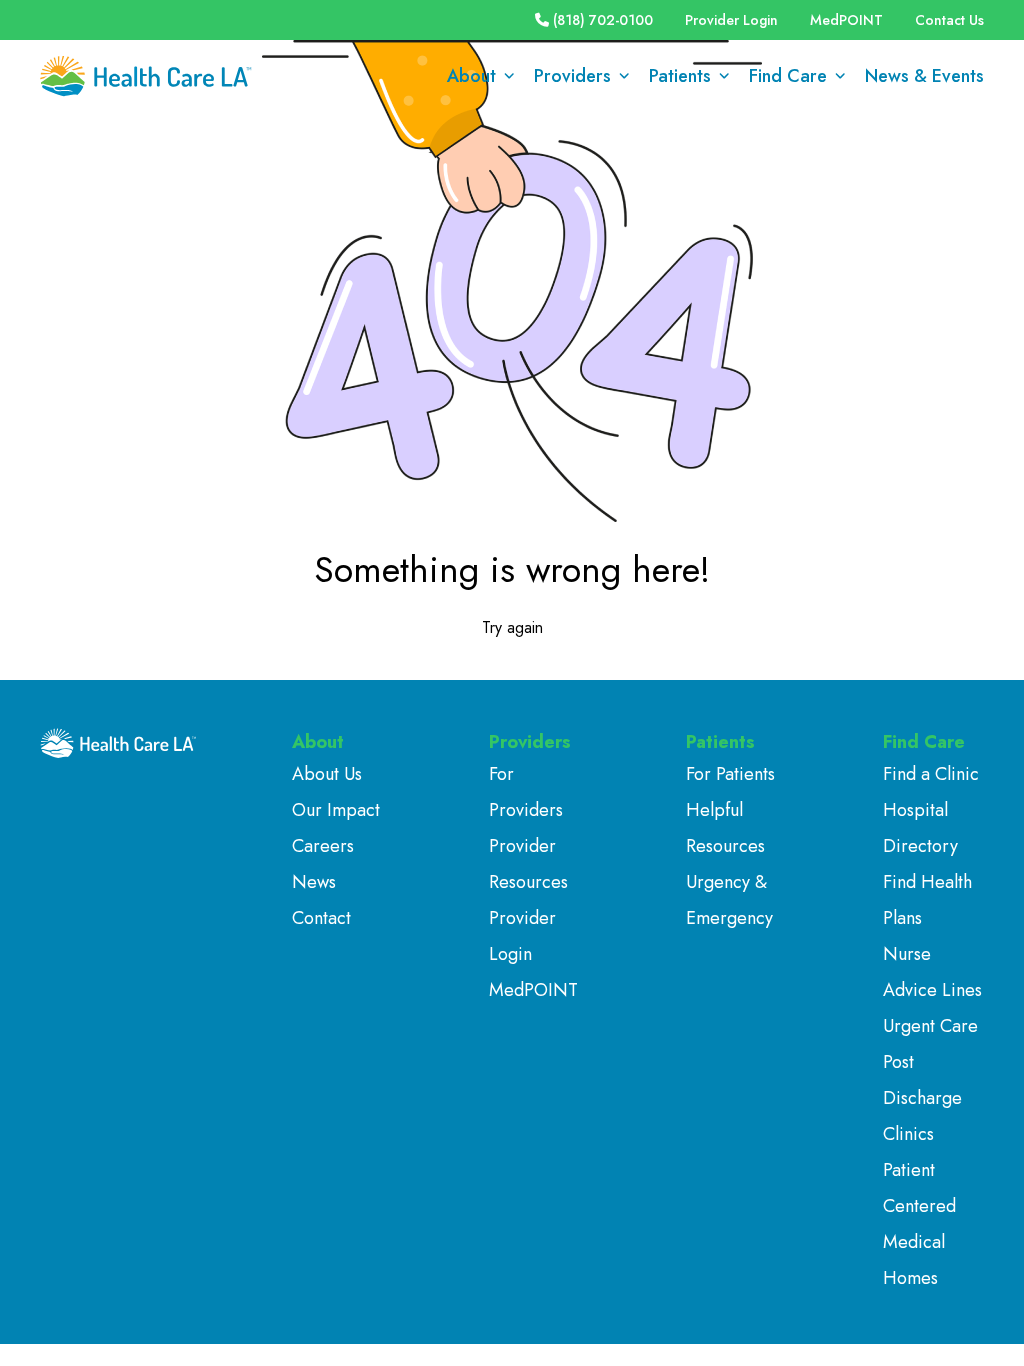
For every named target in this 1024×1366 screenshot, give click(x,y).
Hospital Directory (920, 828)
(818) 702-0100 (603, 20)
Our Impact (336, 810)
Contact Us (949, 20)
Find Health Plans (927, 900)
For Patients (730, 774)
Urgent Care (930, 1026)
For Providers (526, 792)
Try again (512, 627)
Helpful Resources (725, 828)
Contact (321, 918)
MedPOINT (846, 20)
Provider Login (731, 20)
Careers (323, 846)
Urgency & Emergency (729, 900)
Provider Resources (528, 864)
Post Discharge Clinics (922, 1098)
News (314, 882)
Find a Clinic (931, 774)
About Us (327, 774)
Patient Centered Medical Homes (919, 1224)
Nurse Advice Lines (932, 972)
